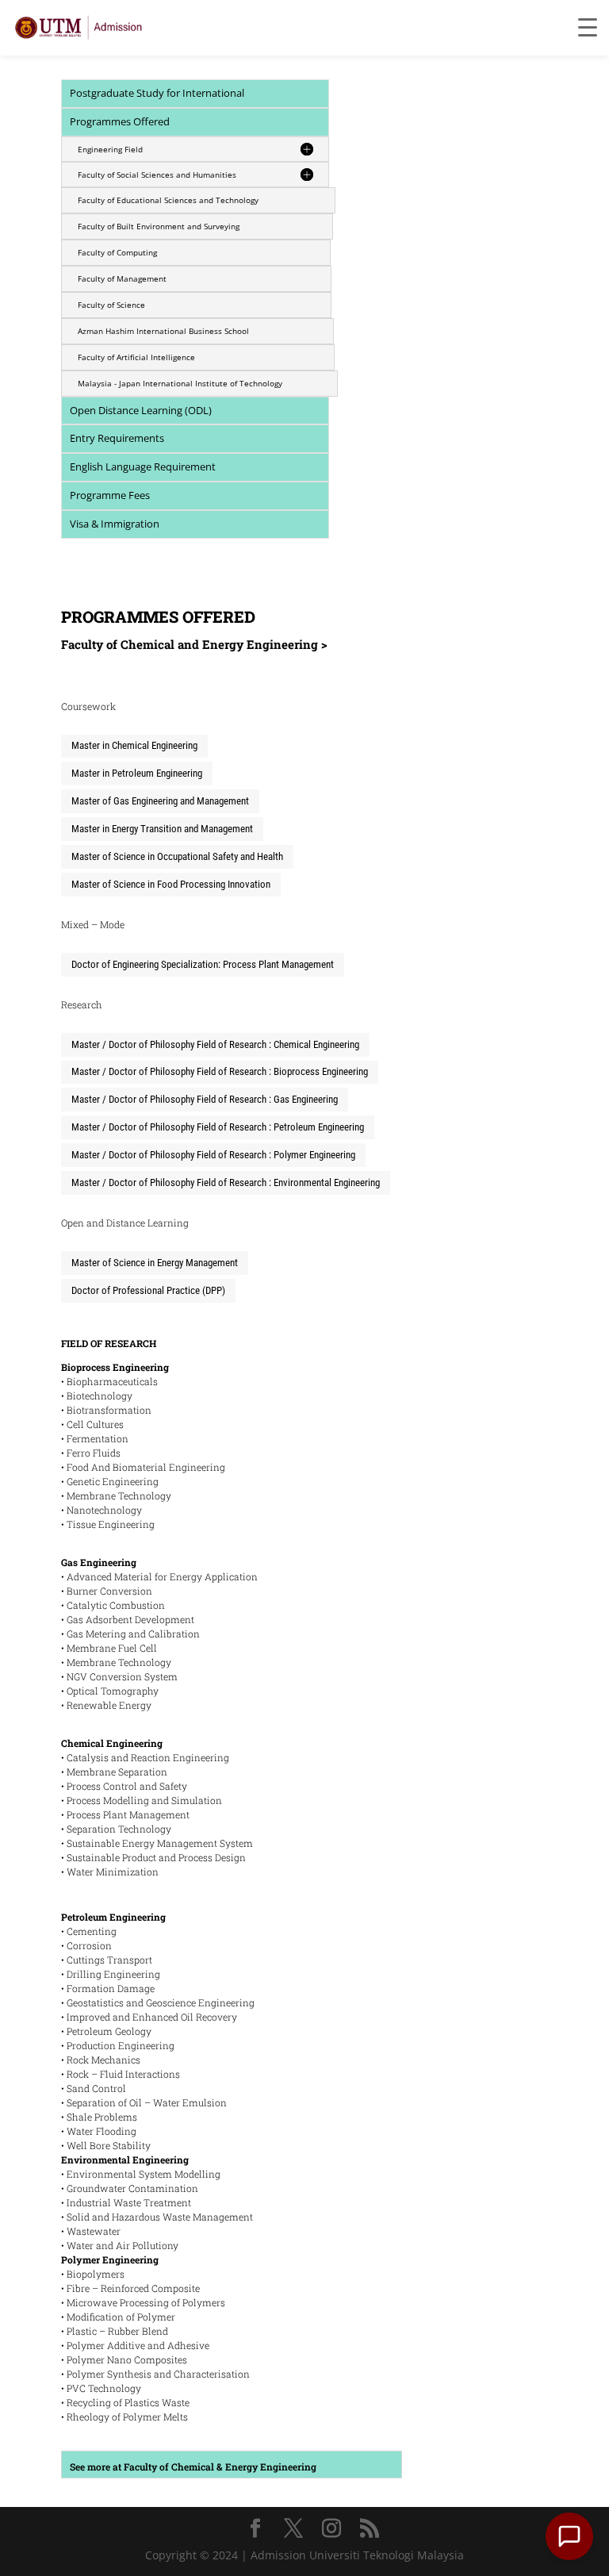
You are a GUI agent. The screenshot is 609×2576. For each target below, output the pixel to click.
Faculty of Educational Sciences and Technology (168, 200)
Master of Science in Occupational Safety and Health (177, 856)
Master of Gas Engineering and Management (160, 801)
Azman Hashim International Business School (163, 331)
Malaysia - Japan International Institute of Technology (180, 383)
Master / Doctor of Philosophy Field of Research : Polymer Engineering (213, 1155)
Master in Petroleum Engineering (137, 773)
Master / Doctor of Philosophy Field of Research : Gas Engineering (205, 1099)
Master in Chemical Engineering (134, 745)
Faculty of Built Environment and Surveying (159, 226)
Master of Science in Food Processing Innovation (171, 884)
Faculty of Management (122, 278)
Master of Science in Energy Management (155, 1263)
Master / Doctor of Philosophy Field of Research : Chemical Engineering (215, 1044)
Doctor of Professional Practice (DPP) (148, 1290)
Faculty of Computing (117, 252)
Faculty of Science (111, 305)
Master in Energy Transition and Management (162, 829)
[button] (569, 2536)
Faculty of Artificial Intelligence (136, 357)
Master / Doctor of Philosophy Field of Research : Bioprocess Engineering (220, 1071)
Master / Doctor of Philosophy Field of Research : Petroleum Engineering (218, 1127)
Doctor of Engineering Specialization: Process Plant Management (203, 964)
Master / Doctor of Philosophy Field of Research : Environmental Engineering (226, 1182)
